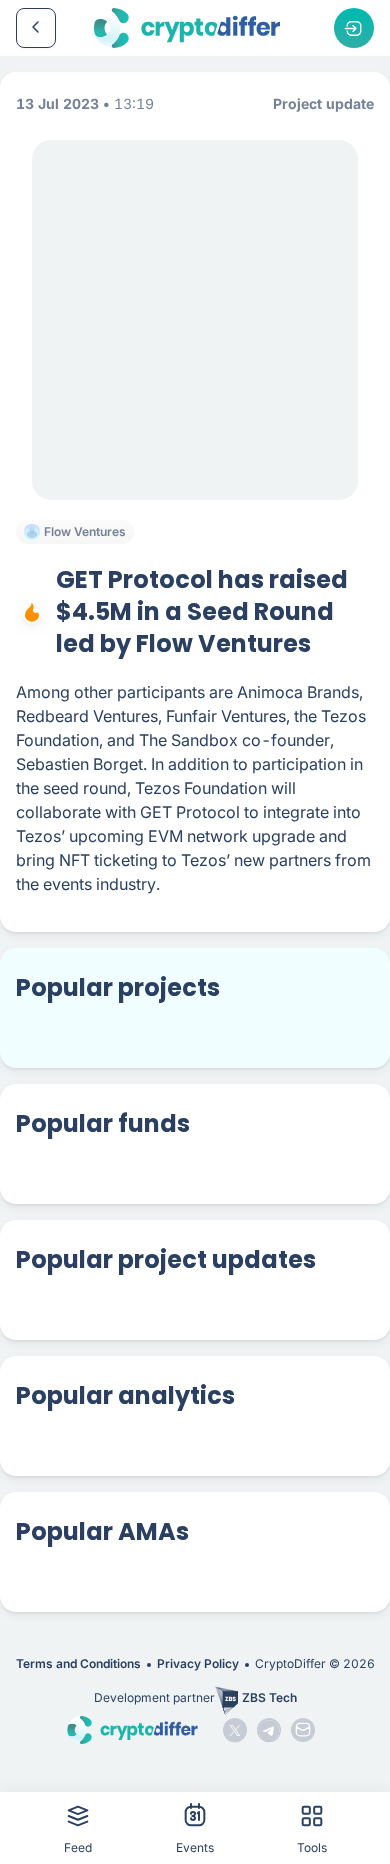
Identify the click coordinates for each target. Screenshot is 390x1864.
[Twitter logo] (235, 1730)
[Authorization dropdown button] (354, 28)
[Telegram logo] (269, 1730)
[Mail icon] (303, 1730)
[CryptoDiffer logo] (187, 28)
